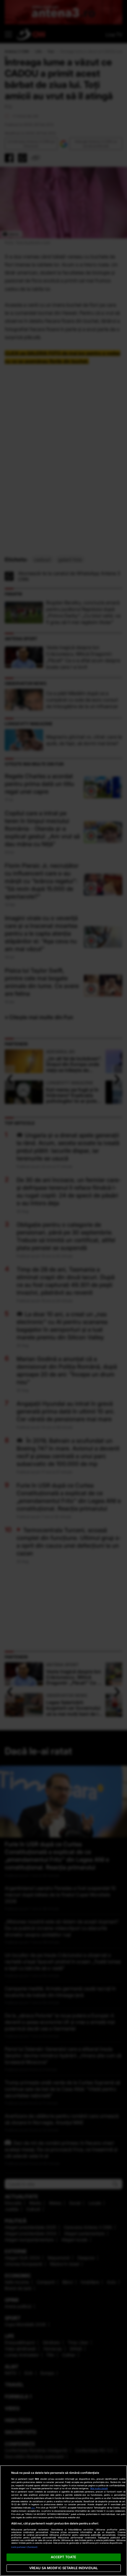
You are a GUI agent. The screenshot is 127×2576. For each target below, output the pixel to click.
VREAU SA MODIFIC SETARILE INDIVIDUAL (63, 2568)
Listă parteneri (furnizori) (25, 2547)
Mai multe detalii (99, 2488)
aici (33, 2508)
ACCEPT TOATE (63, 2557)
